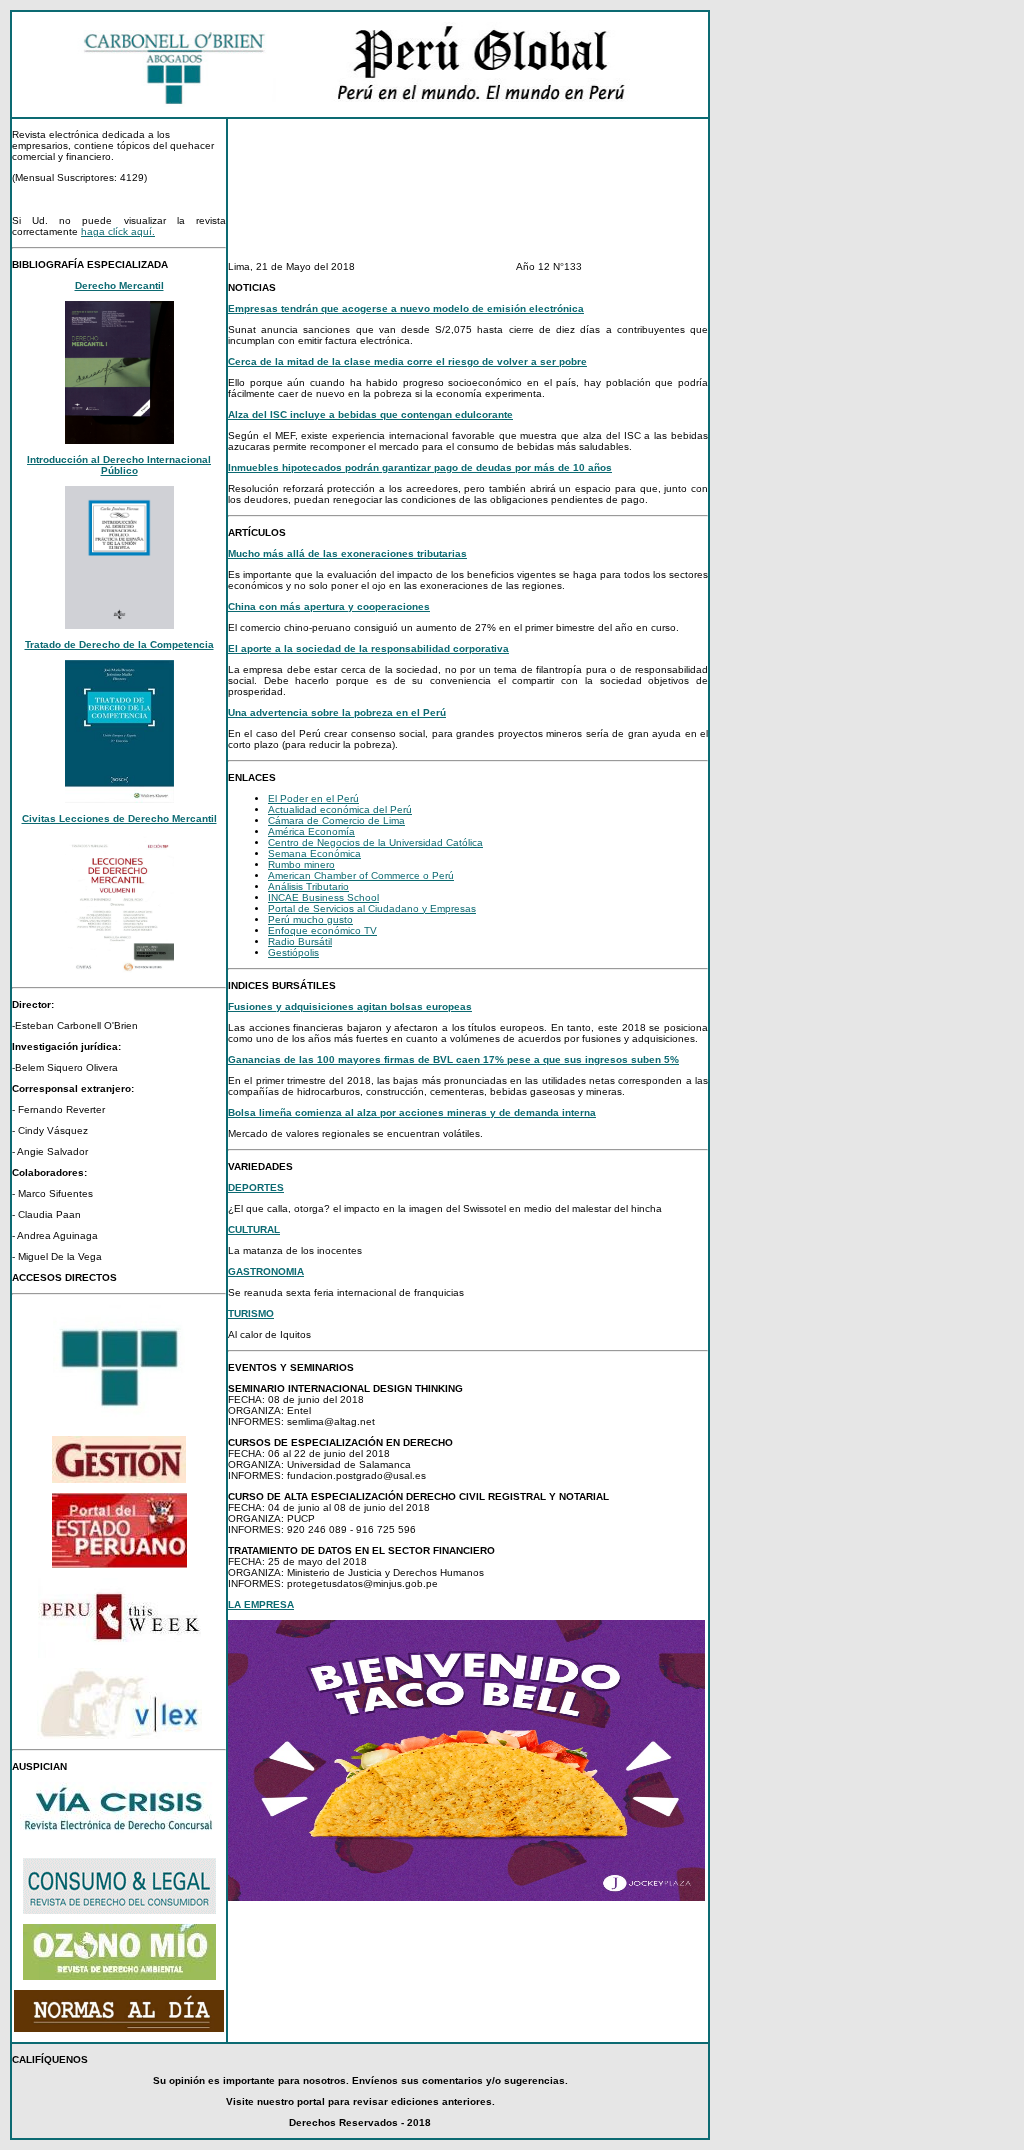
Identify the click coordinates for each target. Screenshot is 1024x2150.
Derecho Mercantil (119, 285)
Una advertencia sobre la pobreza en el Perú (337, 712)
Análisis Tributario (308, 886)
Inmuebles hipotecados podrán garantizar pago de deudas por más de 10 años (420, 467)
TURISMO (251, 1313)
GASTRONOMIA (266, 1271)
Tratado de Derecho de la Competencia (119, 644)
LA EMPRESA (261, 1604)
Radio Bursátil (300, 941)
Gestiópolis (293, 952)
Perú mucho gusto (310, 919)
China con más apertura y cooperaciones (329, 606)
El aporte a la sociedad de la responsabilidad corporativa (368, 648)
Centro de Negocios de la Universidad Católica (375, 842)
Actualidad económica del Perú (340, 809)
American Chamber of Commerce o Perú (361, 875)
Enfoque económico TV (322, 930)
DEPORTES (256, 1187)
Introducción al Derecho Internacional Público (119, 465)
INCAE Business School (323, 897)
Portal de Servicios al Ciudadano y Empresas (372, 908)
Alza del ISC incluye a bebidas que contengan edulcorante (370, 414)
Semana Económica (314, 853)
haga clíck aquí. (118, 231)
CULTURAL (254, 1229)
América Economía (311, 831)
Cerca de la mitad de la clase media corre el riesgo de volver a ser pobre (407, 361)
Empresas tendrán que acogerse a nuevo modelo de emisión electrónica (406, 308)
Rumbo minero (301, 864)
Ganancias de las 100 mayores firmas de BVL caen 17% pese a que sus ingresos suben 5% (453, 1059)
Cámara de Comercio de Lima (336, 820)
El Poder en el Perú (313, 798)
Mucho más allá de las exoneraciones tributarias (347, 553)
